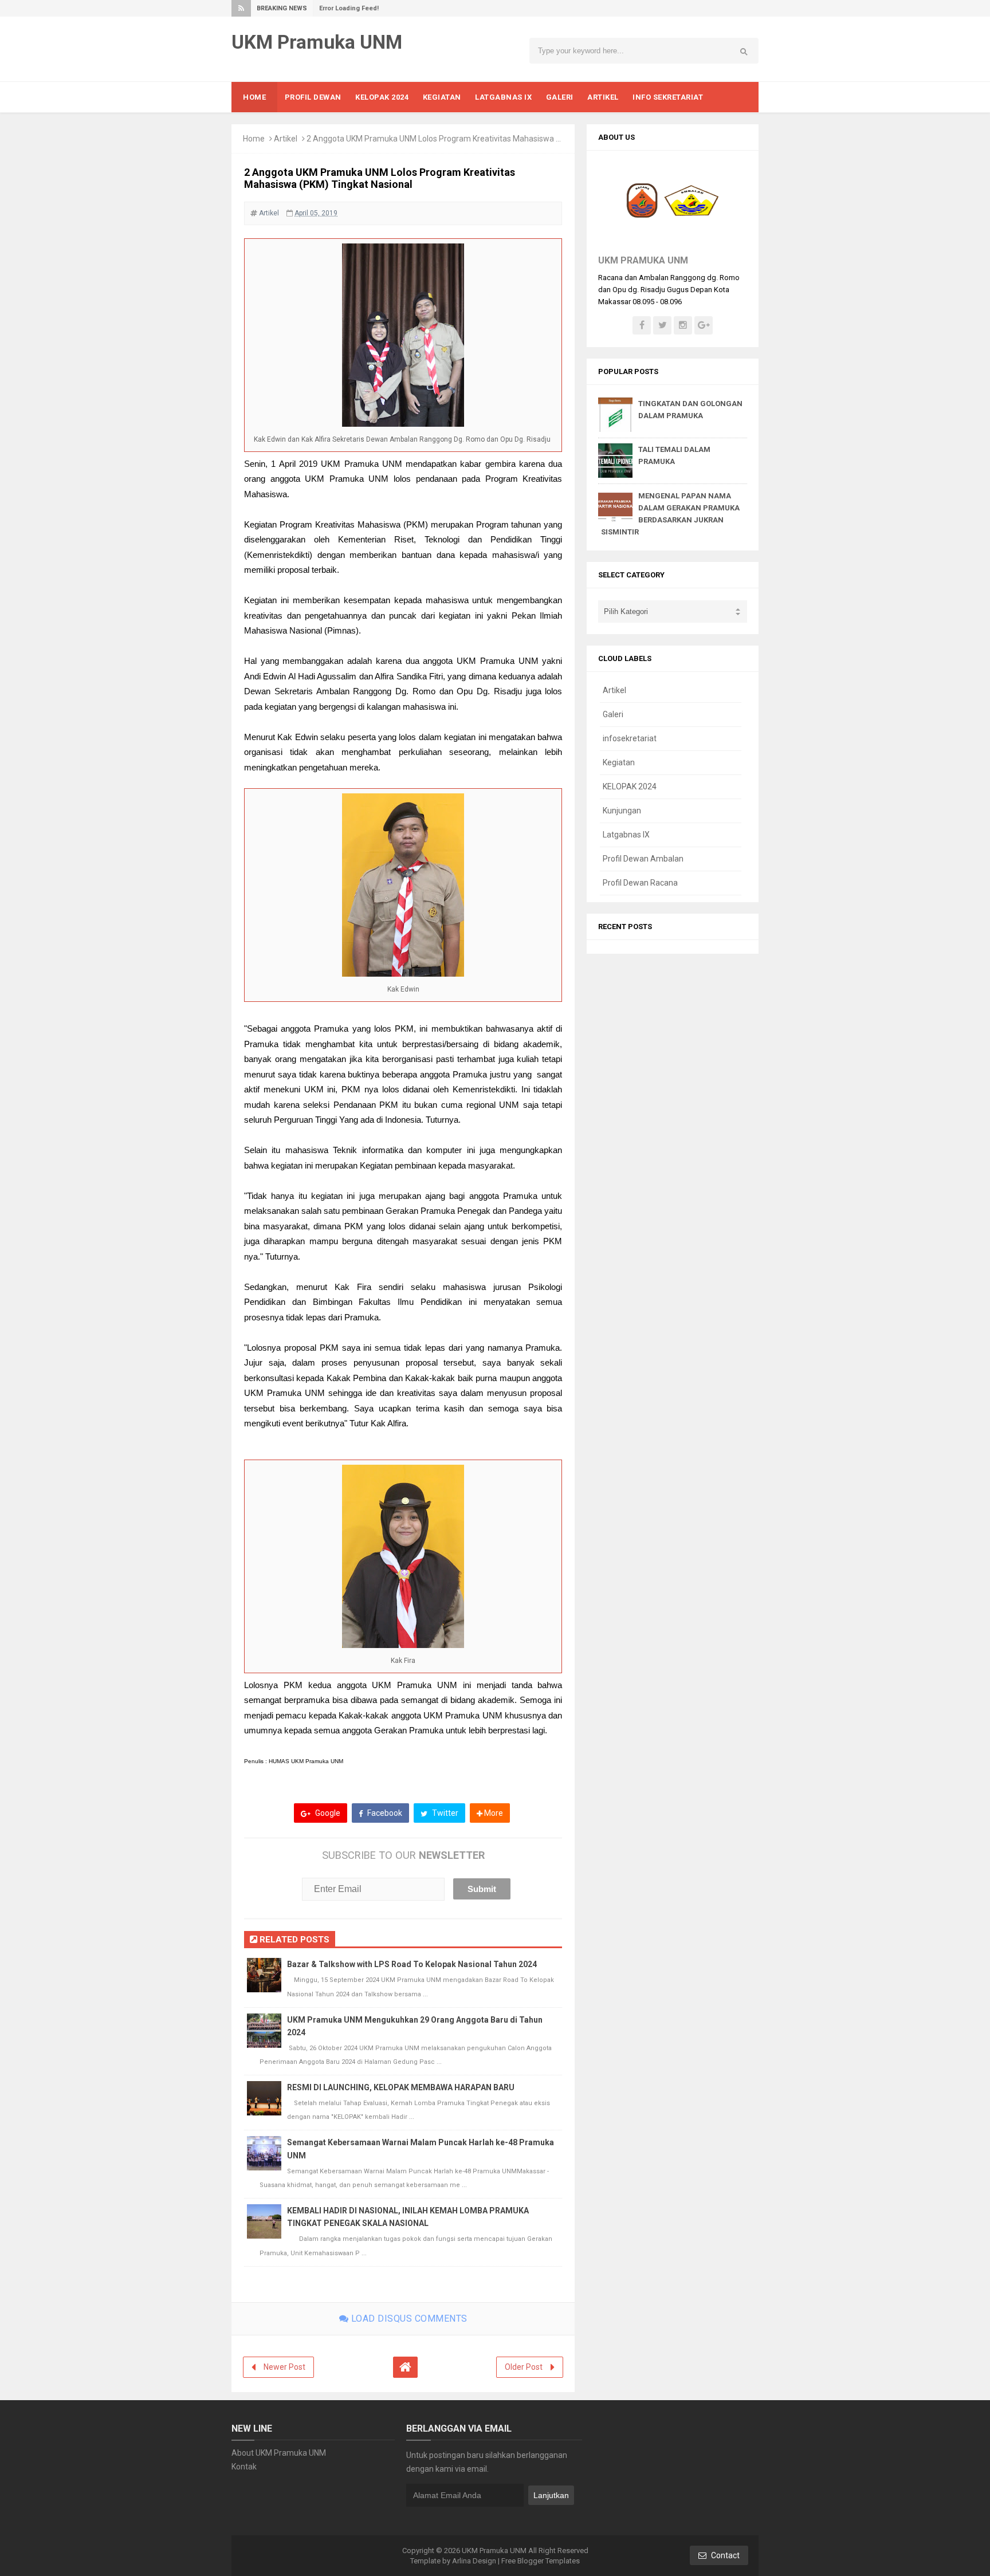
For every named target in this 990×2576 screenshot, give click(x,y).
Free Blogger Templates (541, 2561)
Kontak (244, 2467)
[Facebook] (642, 325)
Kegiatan (619, 762)
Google (327, 1813)
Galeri (613, 714)
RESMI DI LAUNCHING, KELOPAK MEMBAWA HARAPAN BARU (401, 2087)
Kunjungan (622, 811)
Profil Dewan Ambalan (643, 859)
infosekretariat (630, 738)
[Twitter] (662, 325)
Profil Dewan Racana (640, 883)
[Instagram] (683, 325)
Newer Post (284, 2367)
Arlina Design (474, 2561)
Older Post (524, 2367)
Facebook (384, 1813)
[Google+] (704, 325)
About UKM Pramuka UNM (279, 2453)
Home (254, 139)
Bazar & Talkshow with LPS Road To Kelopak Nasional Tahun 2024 (412, 1964)
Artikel (286, 139)
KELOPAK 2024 (630, 786)
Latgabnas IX (626, 835)
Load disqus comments (408, 2319)
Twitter (444, 1813)
